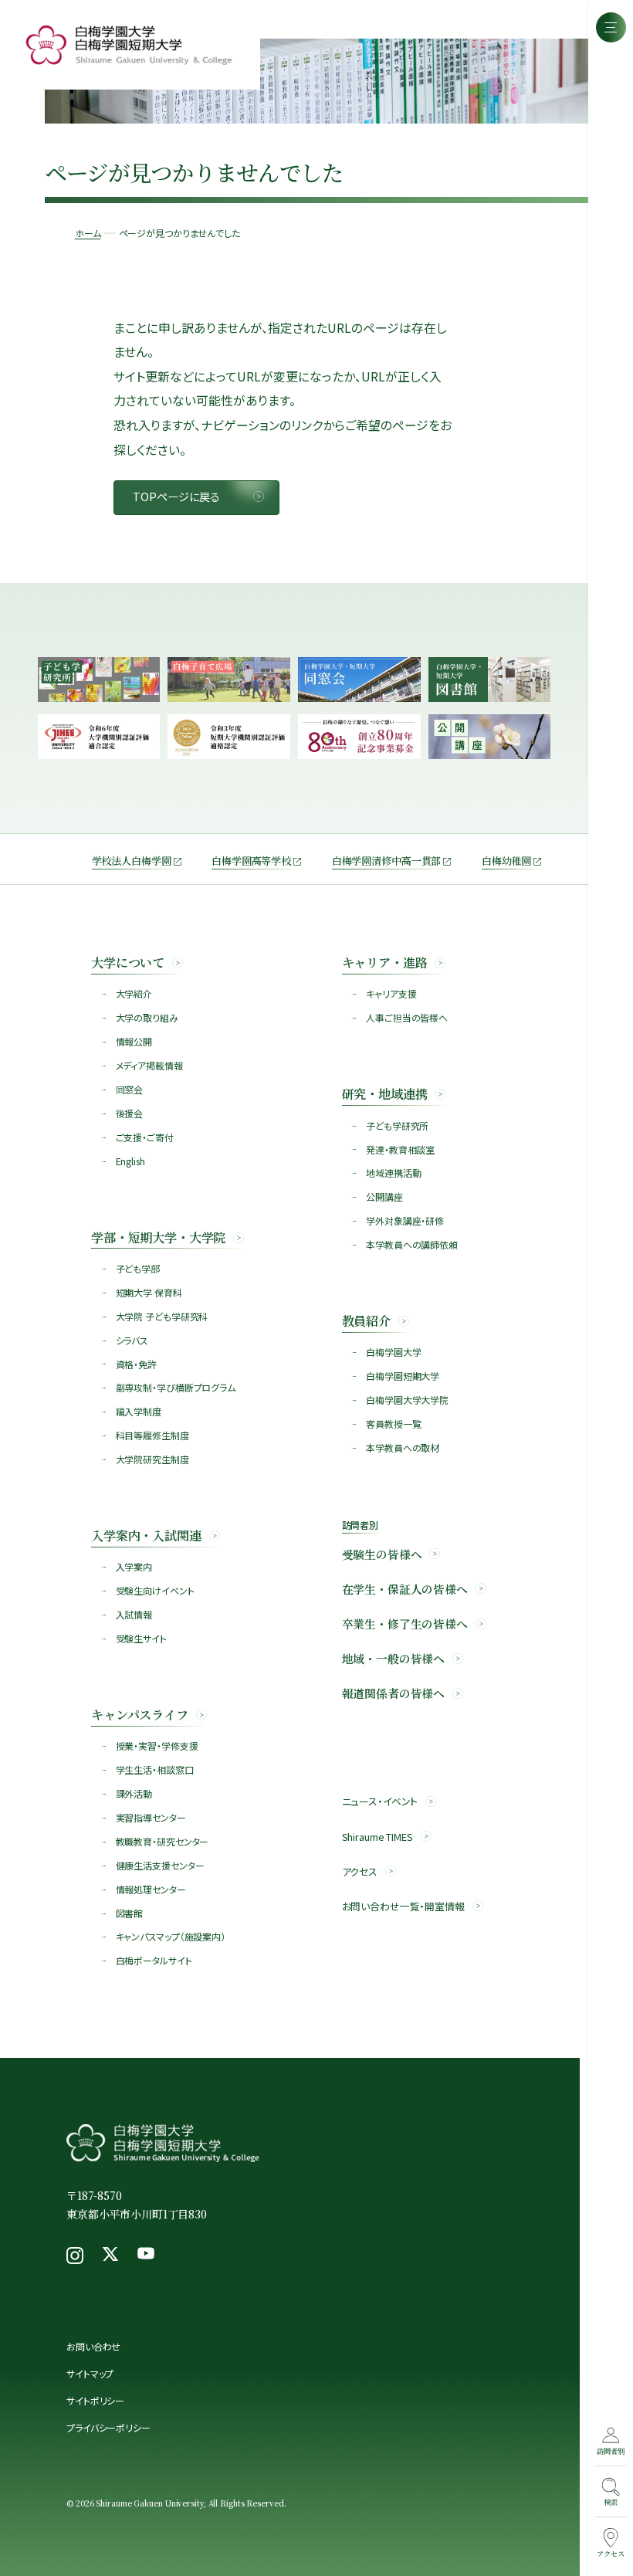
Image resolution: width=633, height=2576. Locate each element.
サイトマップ (90, 2373)
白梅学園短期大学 (403, 1376)
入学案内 (134, 1566)
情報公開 (134, 1041)
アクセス (360, 1872)
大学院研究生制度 (152, 1459)
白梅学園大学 (393, 1352)
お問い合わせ (93, 2346)
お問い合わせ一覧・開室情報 (403, 1907)
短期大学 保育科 (149, 1292)
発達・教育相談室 (400, 1149)
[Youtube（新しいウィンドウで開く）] (146, 2256)
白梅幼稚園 (506, 861)
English (130, 1161)
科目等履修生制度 (152, 1435)
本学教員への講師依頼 (412, 1244)
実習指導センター (151, 1817)
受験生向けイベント (155, 1590)
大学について (128, 962)
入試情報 (134, 1614)
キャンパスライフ (140, 1714)
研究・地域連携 (385, 1093)
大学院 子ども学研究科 (162, 1316)
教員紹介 (366, 1320)
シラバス (132, 1340)
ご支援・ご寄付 (145, 1137)
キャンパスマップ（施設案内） (171, 1936)
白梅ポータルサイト (154, 1960)
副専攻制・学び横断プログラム (176, 1387)
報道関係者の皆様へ (394, 1693)
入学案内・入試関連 (146, 1535)
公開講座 (384, 1196)
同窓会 (130, 1089)
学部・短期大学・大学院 (158, 1237)
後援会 (130, 1113)
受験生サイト (141, 1638)
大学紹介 (134, 993)
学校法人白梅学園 (132, 861)
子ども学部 (138, 1268)
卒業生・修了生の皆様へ (405, 1624)
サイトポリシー (95, 2400)
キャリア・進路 (385, 962)
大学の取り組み (147, 1017)
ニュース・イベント (380, 1802)
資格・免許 (136, 1364)
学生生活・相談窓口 (155, 1769)
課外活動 (134, 1793)
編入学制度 (139, 1411)
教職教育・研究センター (162, 1841)
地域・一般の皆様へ (394, 1659)
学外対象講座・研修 (405, 1220)
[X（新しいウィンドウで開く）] (110, 2256)
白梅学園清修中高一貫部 (387, 861)
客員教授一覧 (393, 1424)
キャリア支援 (391, 993)
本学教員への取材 (403, 1447)
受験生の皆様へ (382, 1554)
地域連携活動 (393, 1173)
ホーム (88, 233)
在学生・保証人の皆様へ (405, 1589)
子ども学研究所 (397, 1125)
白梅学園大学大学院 (407, 1400)
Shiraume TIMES (377, 1837)
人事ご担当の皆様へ (407, 1017)
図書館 (130, 1913)
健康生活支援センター (160, 1865)
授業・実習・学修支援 (157, 1746)
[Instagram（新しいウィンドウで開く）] (75, 2256)
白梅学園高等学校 (251, 861)
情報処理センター (151, 1889)
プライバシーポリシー (108, 2427)
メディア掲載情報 (149, 1065)
